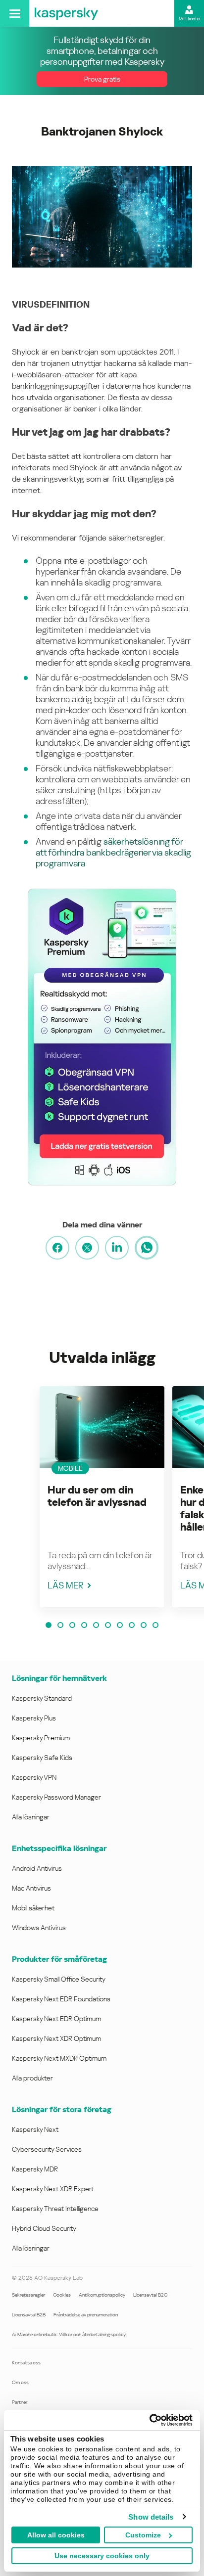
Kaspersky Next (35, 2129)
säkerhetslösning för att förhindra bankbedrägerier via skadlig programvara (113, 852)
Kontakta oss (26, 2363)
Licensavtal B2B (29, 2315)
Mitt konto (189, 19)
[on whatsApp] (147, 1248)
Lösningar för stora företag (62, 2109)
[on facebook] (57, 1248)
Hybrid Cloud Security (44, 2228)
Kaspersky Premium (41, 1738)
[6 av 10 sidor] (108, 1625)
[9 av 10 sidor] (144, 1625)
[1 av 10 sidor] (49, 1625)
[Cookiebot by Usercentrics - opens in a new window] (149, 2420)
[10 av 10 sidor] (155, 1625)
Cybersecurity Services (47, 2149)
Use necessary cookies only (102, 2556)
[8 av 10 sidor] (132, 1625)
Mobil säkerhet (33, 1908)
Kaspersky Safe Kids (42, 1758)
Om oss (20, 2382)
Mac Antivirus (31, 1888)
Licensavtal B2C (150, 2295)
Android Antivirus (37, 1868)
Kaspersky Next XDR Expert (53, 2189)
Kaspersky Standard (42, 1698)
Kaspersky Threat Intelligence (55, 2209)
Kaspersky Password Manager (56, 1797)
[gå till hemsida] (66, 13)
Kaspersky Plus (34, 1718)
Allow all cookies (56, 2535)
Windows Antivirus (39, 1928)
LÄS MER (66, 1585)
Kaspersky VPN (34, 1777)
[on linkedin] (117, 1248)
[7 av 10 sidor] (120, 1625)
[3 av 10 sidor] (72, 1625)
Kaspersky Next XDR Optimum (56, 2038)
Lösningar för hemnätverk (59, 1678)
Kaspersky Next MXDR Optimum (59, 2058)
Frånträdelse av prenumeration (86, 2315)
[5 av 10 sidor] (96, 1625)
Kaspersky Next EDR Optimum (56, 2019)
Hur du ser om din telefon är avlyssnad (97, 1496)
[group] (102, 1497)
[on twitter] (87, 1248)
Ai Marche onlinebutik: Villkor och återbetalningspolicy (69, 2334)
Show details (151, 2517)
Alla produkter (32, 2078)
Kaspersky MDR (35, 2169)
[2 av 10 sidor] (60, 1625)
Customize (143, 2535)
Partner (20, 2402)
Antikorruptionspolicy (102, 2295)
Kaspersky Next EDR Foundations (61, 1999)
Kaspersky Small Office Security (59, 1979)
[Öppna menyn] (15, 13)
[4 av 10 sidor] (84, 1625)
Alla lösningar (31, 1817)
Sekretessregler (28, 2295)
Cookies (62, 2295)
